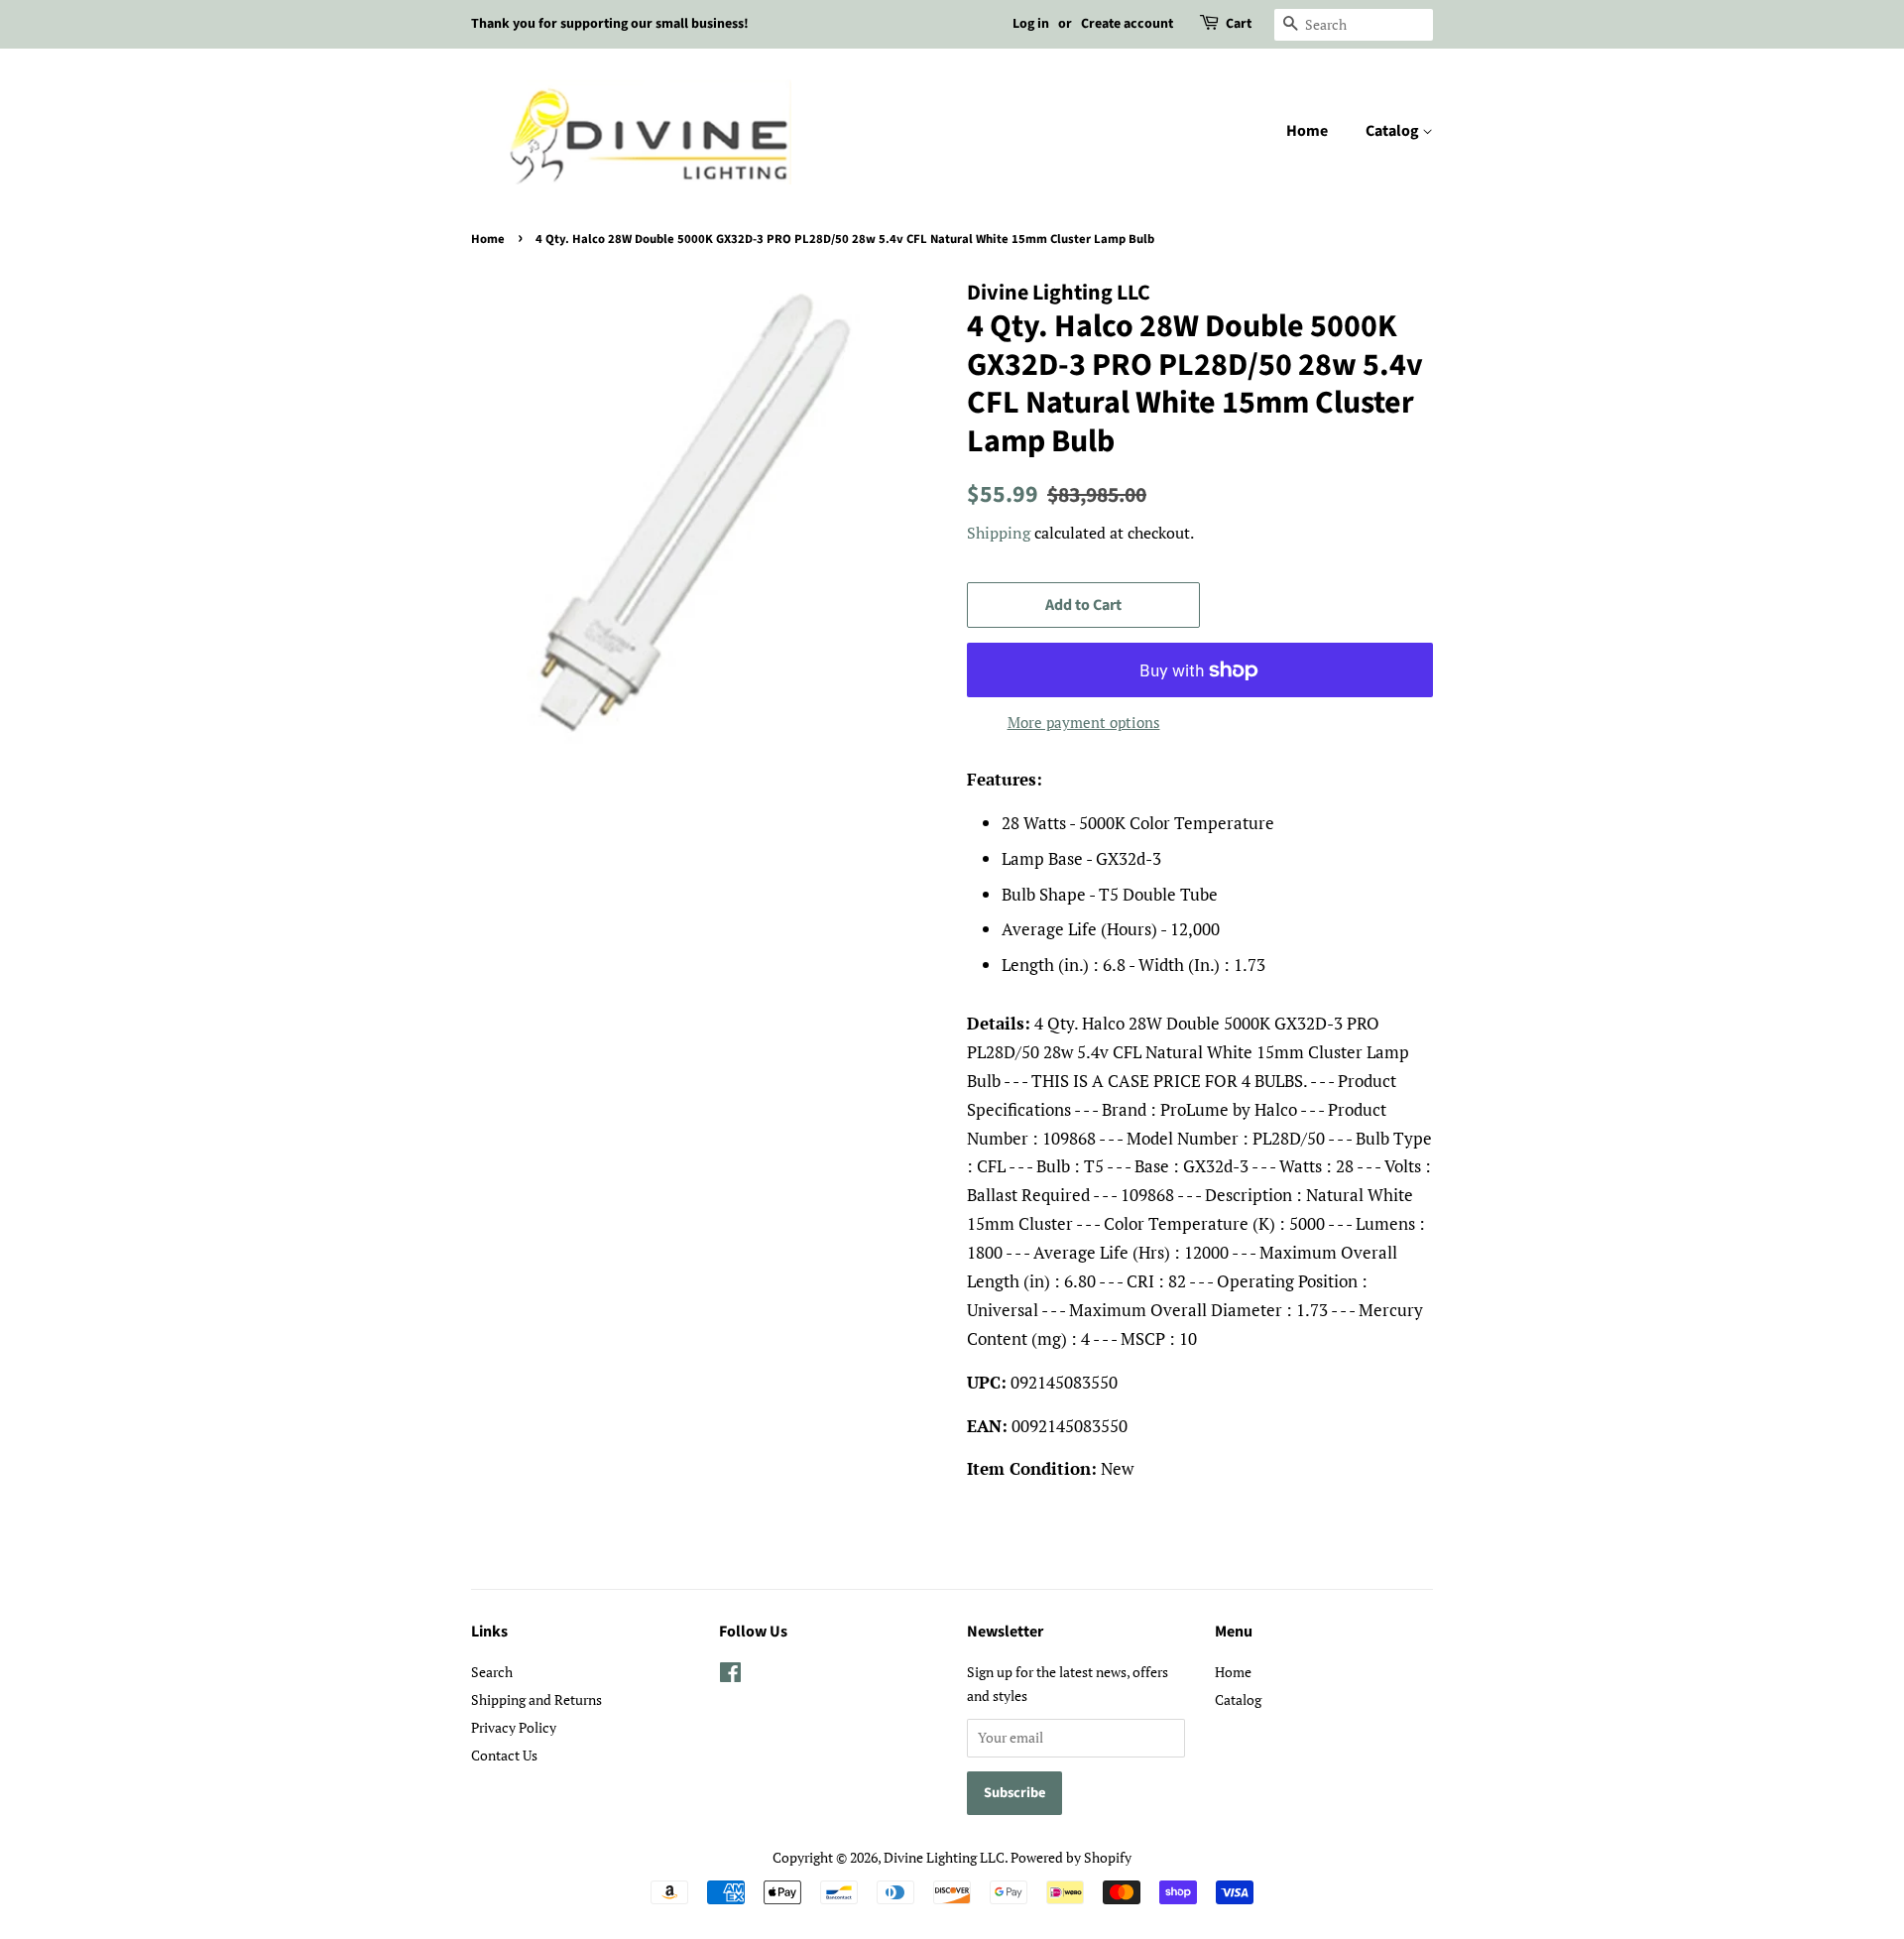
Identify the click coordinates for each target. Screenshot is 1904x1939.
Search (492, 1672)
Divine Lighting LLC (944, 1857)
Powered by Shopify (1071, 1857)
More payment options (1084, 722)
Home (1307, 131)
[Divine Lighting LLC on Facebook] (730, 1676)
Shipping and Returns (536, 1699)
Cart (1239, 24)
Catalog (1394, 131)
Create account (1127, 24)
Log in (1031, 24)
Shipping (999, 533)
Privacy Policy (514, 1727)
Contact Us (504, 1755)
